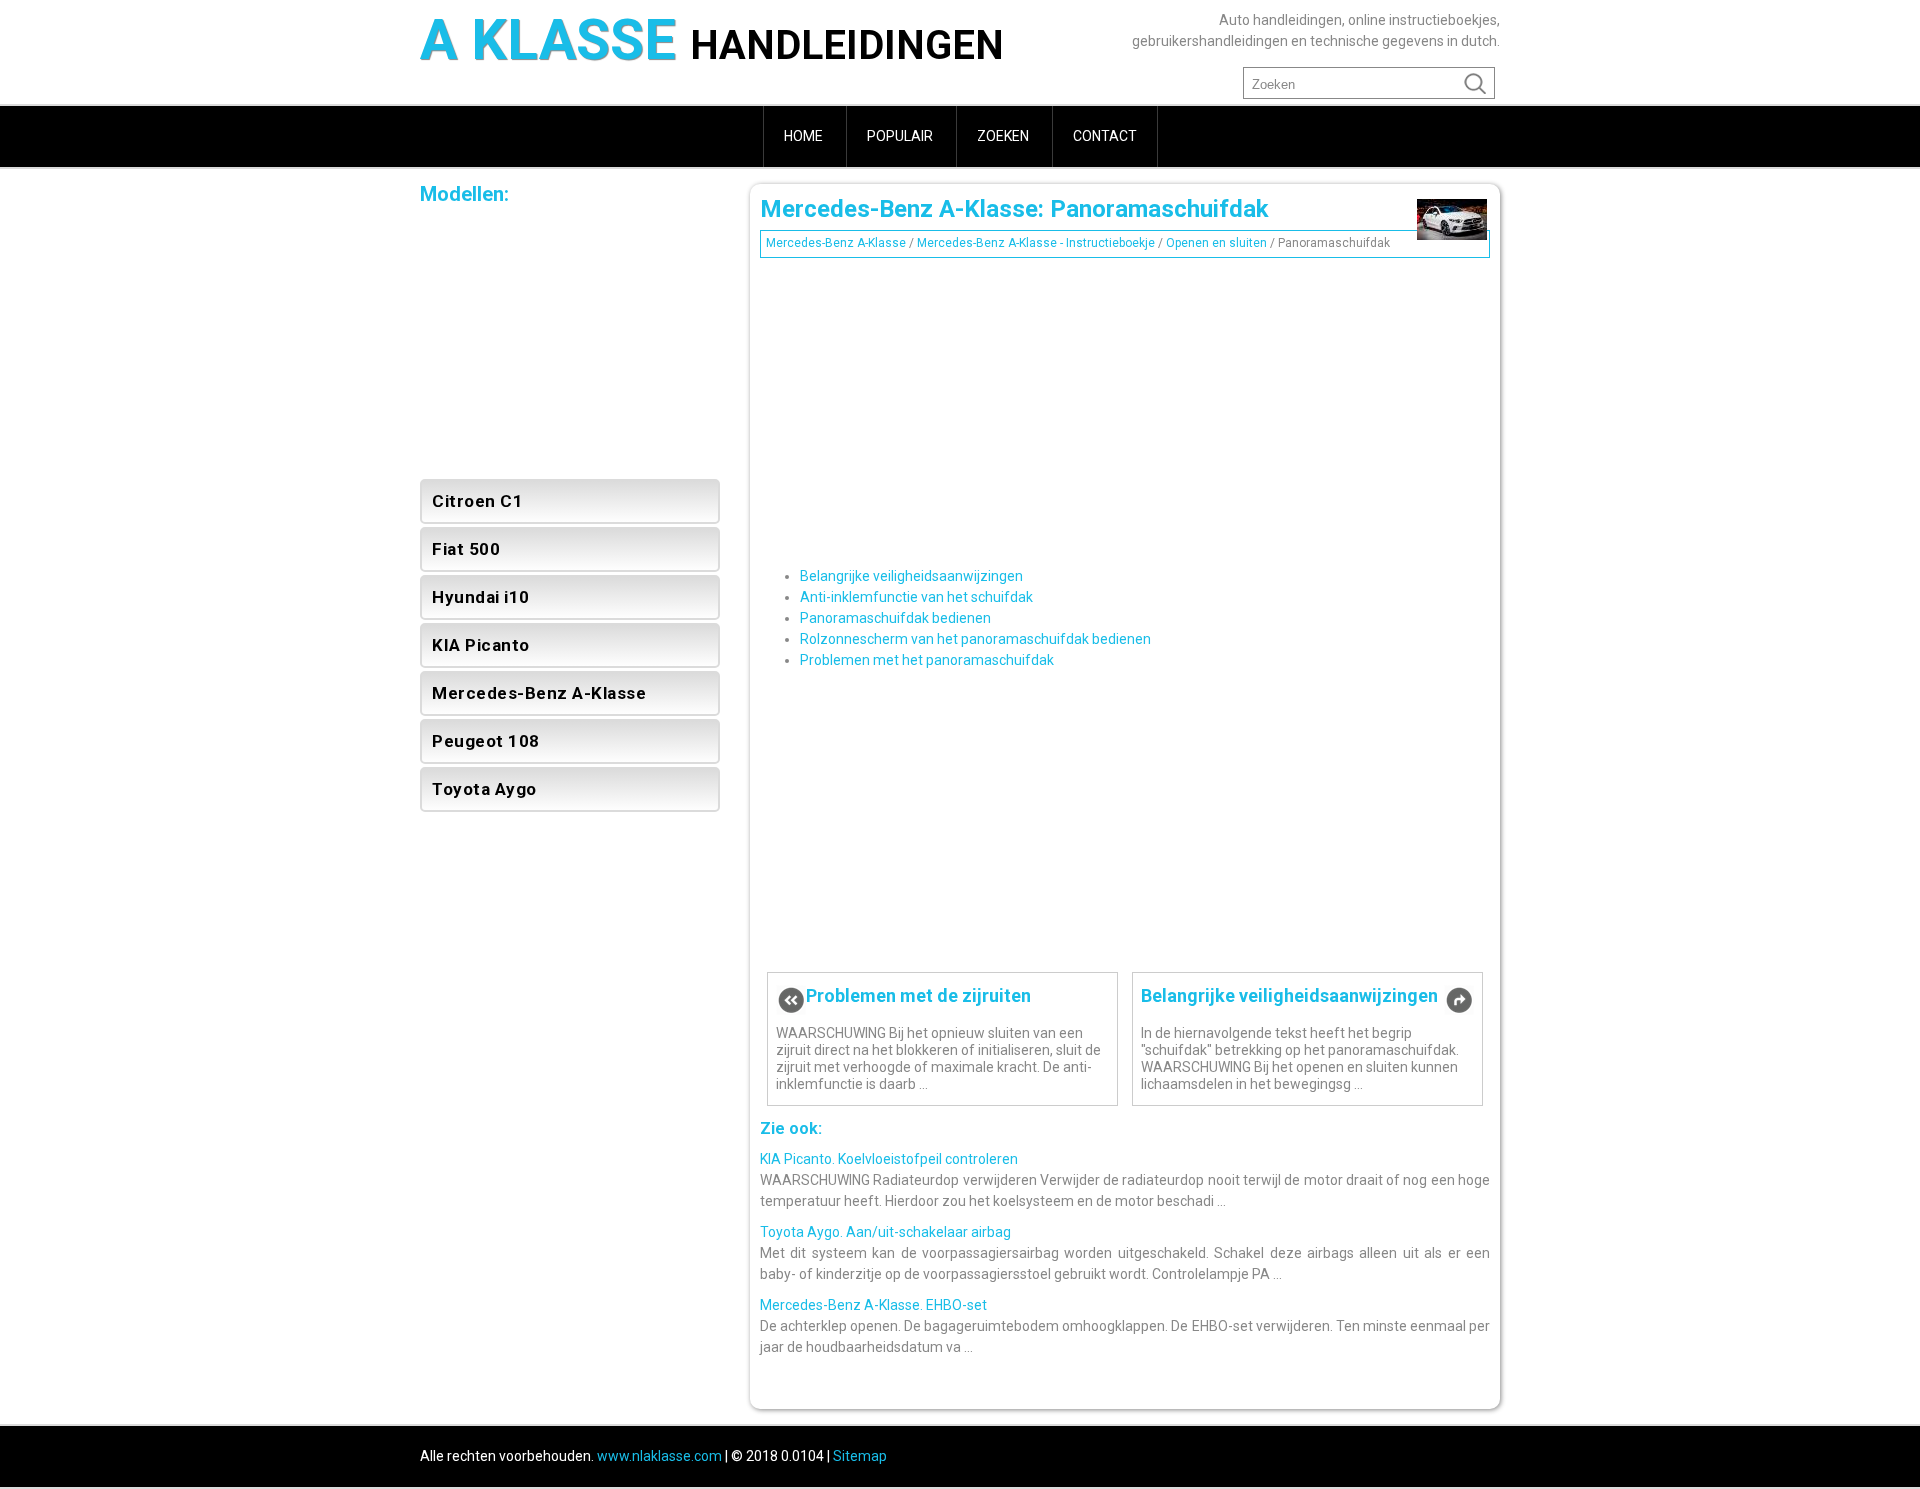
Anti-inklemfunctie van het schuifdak (916, 597)
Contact (1105, 136)
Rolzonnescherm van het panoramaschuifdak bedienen (975, 639)
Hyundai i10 (481, 597)
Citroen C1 (477, 501)
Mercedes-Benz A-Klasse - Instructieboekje (1036, 243)
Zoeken (1003, 136)
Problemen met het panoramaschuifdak (927, 660)
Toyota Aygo (484, 789)
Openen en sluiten (1216, 243)
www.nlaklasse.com (659, 1456)
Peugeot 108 (486, 741)
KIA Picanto (481, 645)
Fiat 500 (466, 549)
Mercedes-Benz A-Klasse (836, 243)
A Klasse (712, 43)
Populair (900, 136)
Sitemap (860, 1456)
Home (803, 136)
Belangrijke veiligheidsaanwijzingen (911, 576)
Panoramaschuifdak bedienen (895, 618)
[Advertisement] (1125, 405)
